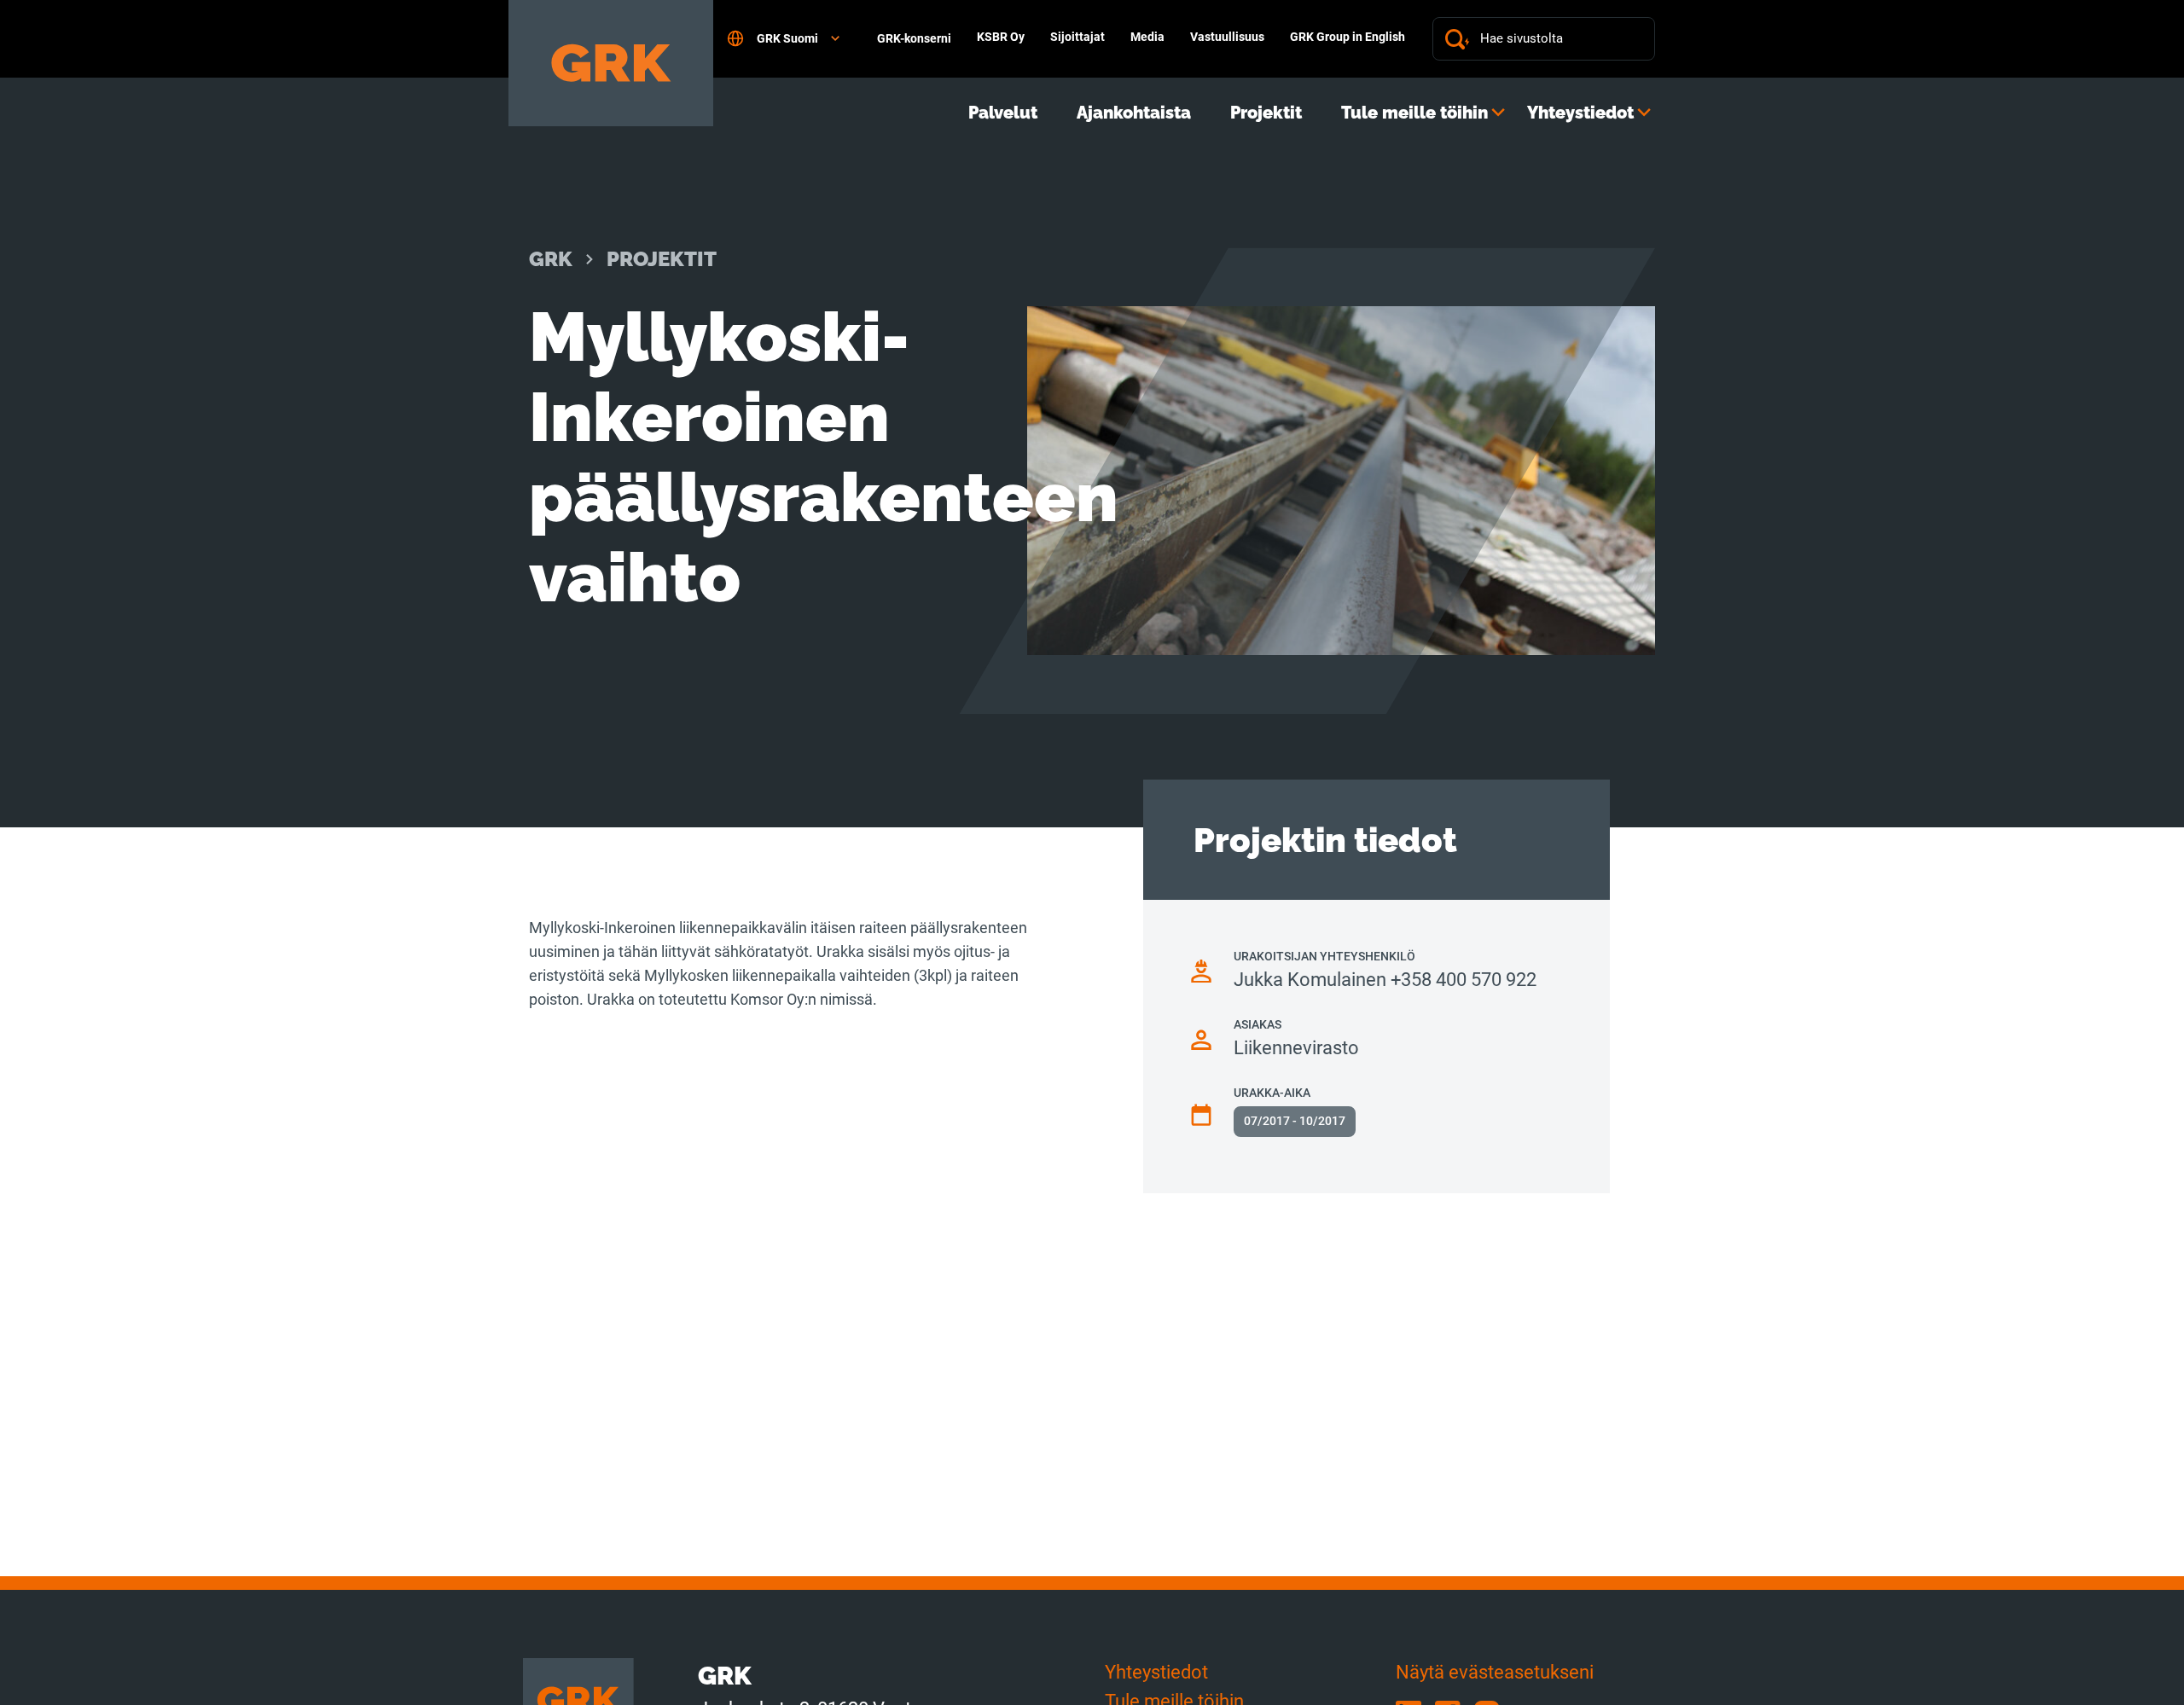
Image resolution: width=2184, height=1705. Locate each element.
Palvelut (1003, 113)
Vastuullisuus (1227, 37)
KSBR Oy (1001, 37)
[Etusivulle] (611, 63)
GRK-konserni (914, 38)
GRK (551, 259)
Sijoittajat (1077, 37)
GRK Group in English (1348, 37)
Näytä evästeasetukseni (1495, 1672)
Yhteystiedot (1580, 113)
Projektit (1266, 113)
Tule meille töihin (1414, 113)
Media (1147, 37)
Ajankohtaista (1134, 113)
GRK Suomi (787, 38)
